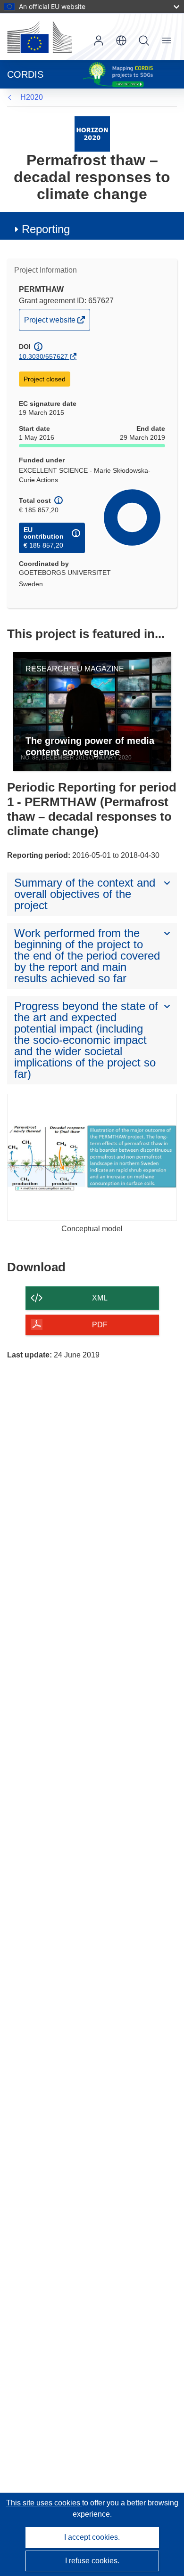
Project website (50, 323)
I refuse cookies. (92, 2561)
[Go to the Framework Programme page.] (92, 133)
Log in (99, 40)
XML (100, 1298)
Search (144, 40)
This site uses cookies (44, 2503)
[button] (121, 40)
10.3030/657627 (43, 356)
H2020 (32, 97)
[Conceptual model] (92, 1157)
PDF (100, 1325)
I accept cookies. (92, 2537)
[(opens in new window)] (40, 37)
